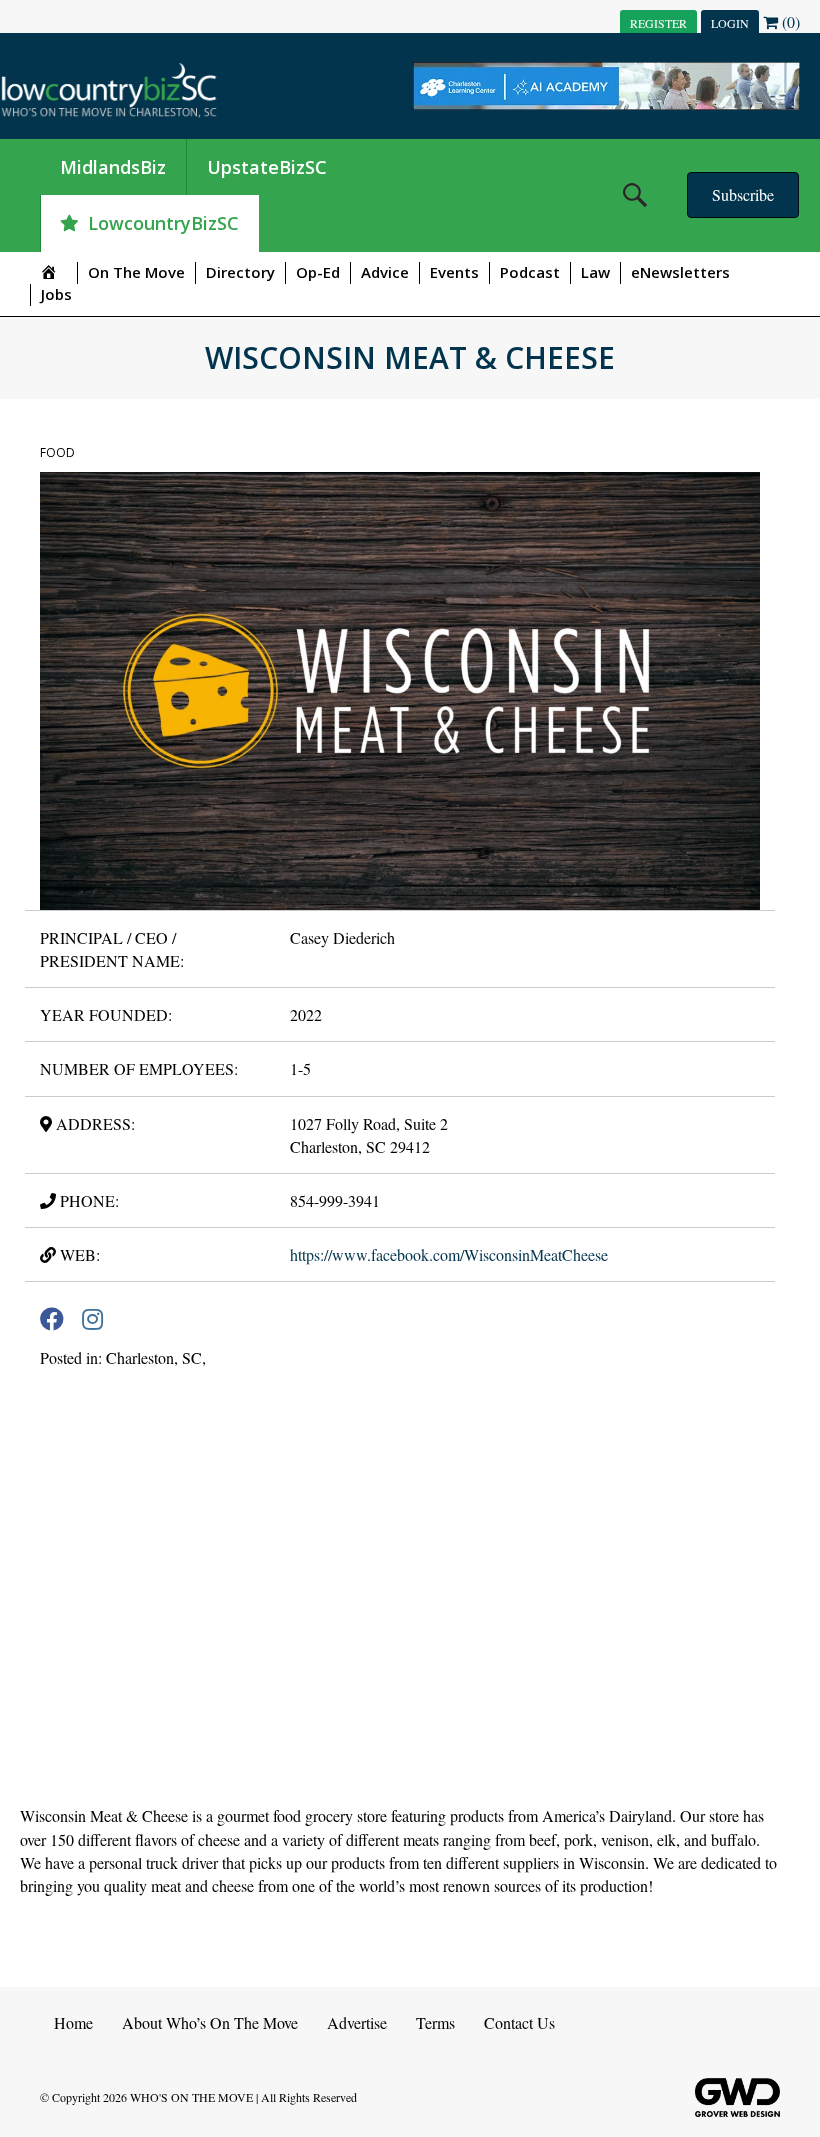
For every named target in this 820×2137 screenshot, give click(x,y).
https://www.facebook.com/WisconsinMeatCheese (449, 1254)
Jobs (56, 294)
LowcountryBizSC (163, 223)
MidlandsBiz (113, 167)
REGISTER (658, 23)
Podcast (530, 272)
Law (595, 272)
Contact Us (519, 2022)
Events (454, 272)
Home (73, 2022)
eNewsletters (680, 272)
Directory (240, 272)
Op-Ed (318, 272)
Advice (385, 272)
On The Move (136, 272)
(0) (789, 21)
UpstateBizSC (267, 167)
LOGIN (730, 23)
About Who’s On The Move (210, 2022)
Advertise (357, 2022)
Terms (435, 2022)
